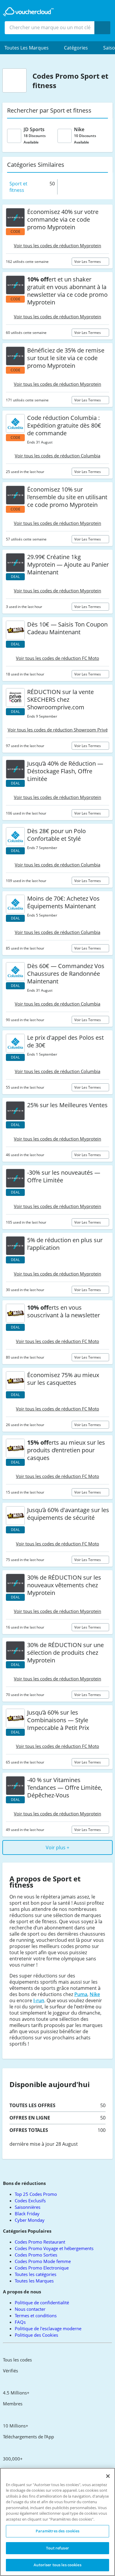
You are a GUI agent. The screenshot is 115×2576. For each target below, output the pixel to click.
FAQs (20, 2322)
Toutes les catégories (36, 2274)
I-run (39, 2000)
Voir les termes (88, 262)
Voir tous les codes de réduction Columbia (57, 456)
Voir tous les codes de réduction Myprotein (57, 245)
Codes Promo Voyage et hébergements (54, 2248)
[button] (30, 48)
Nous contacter (30, 2309)
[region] (57, 2522)
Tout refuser (57, 2548)
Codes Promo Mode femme (43, 2261)
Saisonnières (28, 2207)
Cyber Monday (30, 2220)
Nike (95, 1994)
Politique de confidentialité (42, 2303)
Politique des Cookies (36, 2335)
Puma (81, 1994)
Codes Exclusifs (30, 2201)
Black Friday (27, 2214)
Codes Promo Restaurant (40, 2242)
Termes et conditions (36, 2315)
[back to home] (28, 12)
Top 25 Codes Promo (36, 2194)
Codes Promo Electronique (42, 2268)
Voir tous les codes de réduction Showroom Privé (58, 730)
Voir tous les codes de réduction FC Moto (57, 658)
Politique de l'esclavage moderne (48, 2328)
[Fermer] (108, 2476)
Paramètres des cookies (58, 2531)
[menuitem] (30, 48)
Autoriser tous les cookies (57, 2565)
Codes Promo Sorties (36, 2255)
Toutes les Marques (34, 2281)
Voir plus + (57, 1847)
